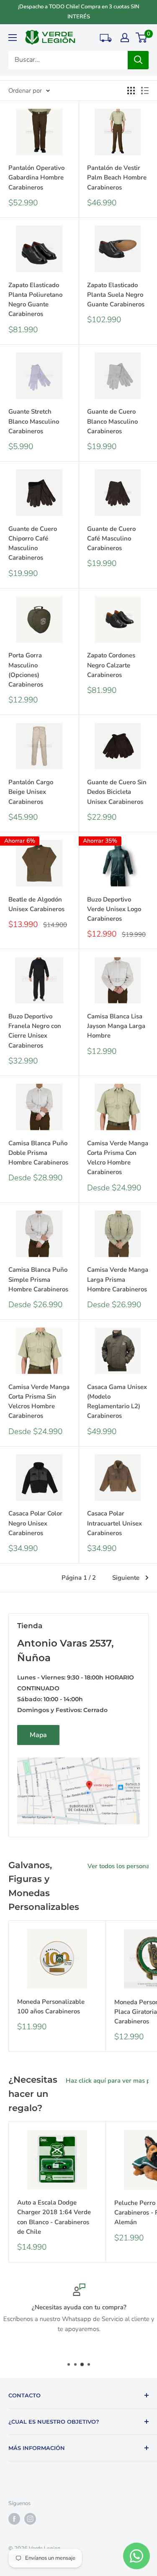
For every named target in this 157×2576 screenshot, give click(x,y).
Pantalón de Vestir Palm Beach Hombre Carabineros (117, 178)
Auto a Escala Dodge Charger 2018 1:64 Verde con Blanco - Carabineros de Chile (54, 2217)
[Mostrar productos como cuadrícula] (131, 91)
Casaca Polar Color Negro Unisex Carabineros (35, 1523)
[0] (142, 38)
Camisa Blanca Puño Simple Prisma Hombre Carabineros (38, 1279)
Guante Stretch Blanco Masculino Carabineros (34, 421)
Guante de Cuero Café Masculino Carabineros (111, 539)
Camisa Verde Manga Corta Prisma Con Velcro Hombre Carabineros (118, 1158)
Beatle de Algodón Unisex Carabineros (36, 904)
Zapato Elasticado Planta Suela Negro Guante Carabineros (116, 295)
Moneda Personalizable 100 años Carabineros (51, 2007)
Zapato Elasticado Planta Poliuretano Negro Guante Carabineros (35, 300)
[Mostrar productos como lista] (145, 91)
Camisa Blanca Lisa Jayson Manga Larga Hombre (116, 1026)
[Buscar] (138, 60)
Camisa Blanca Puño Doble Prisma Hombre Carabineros (38, 1153)
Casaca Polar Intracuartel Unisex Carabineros (115, 1523)
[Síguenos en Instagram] (30, 2519)
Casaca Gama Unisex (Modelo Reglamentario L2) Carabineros (117, 1402)
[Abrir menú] (13, 38)
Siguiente (126, 1578)
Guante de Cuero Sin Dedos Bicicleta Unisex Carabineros (117, 792)
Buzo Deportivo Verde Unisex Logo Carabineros (114, 909)
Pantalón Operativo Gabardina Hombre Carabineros (36, 178)
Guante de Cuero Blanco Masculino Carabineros (112, 421)
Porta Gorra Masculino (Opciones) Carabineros (26, 670)
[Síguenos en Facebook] (14, 2519)
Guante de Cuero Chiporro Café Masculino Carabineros (33, 543)
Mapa (38, 1735)
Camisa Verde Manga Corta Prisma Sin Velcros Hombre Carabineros (39, 1402)
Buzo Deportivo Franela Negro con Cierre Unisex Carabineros (35, 1031)
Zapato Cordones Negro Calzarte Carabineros (111, 665)
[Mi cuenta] (125, 38)
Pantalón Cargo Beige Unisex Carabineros (31, 792)
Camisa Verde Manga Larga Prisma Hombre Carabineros (118, 1279)
